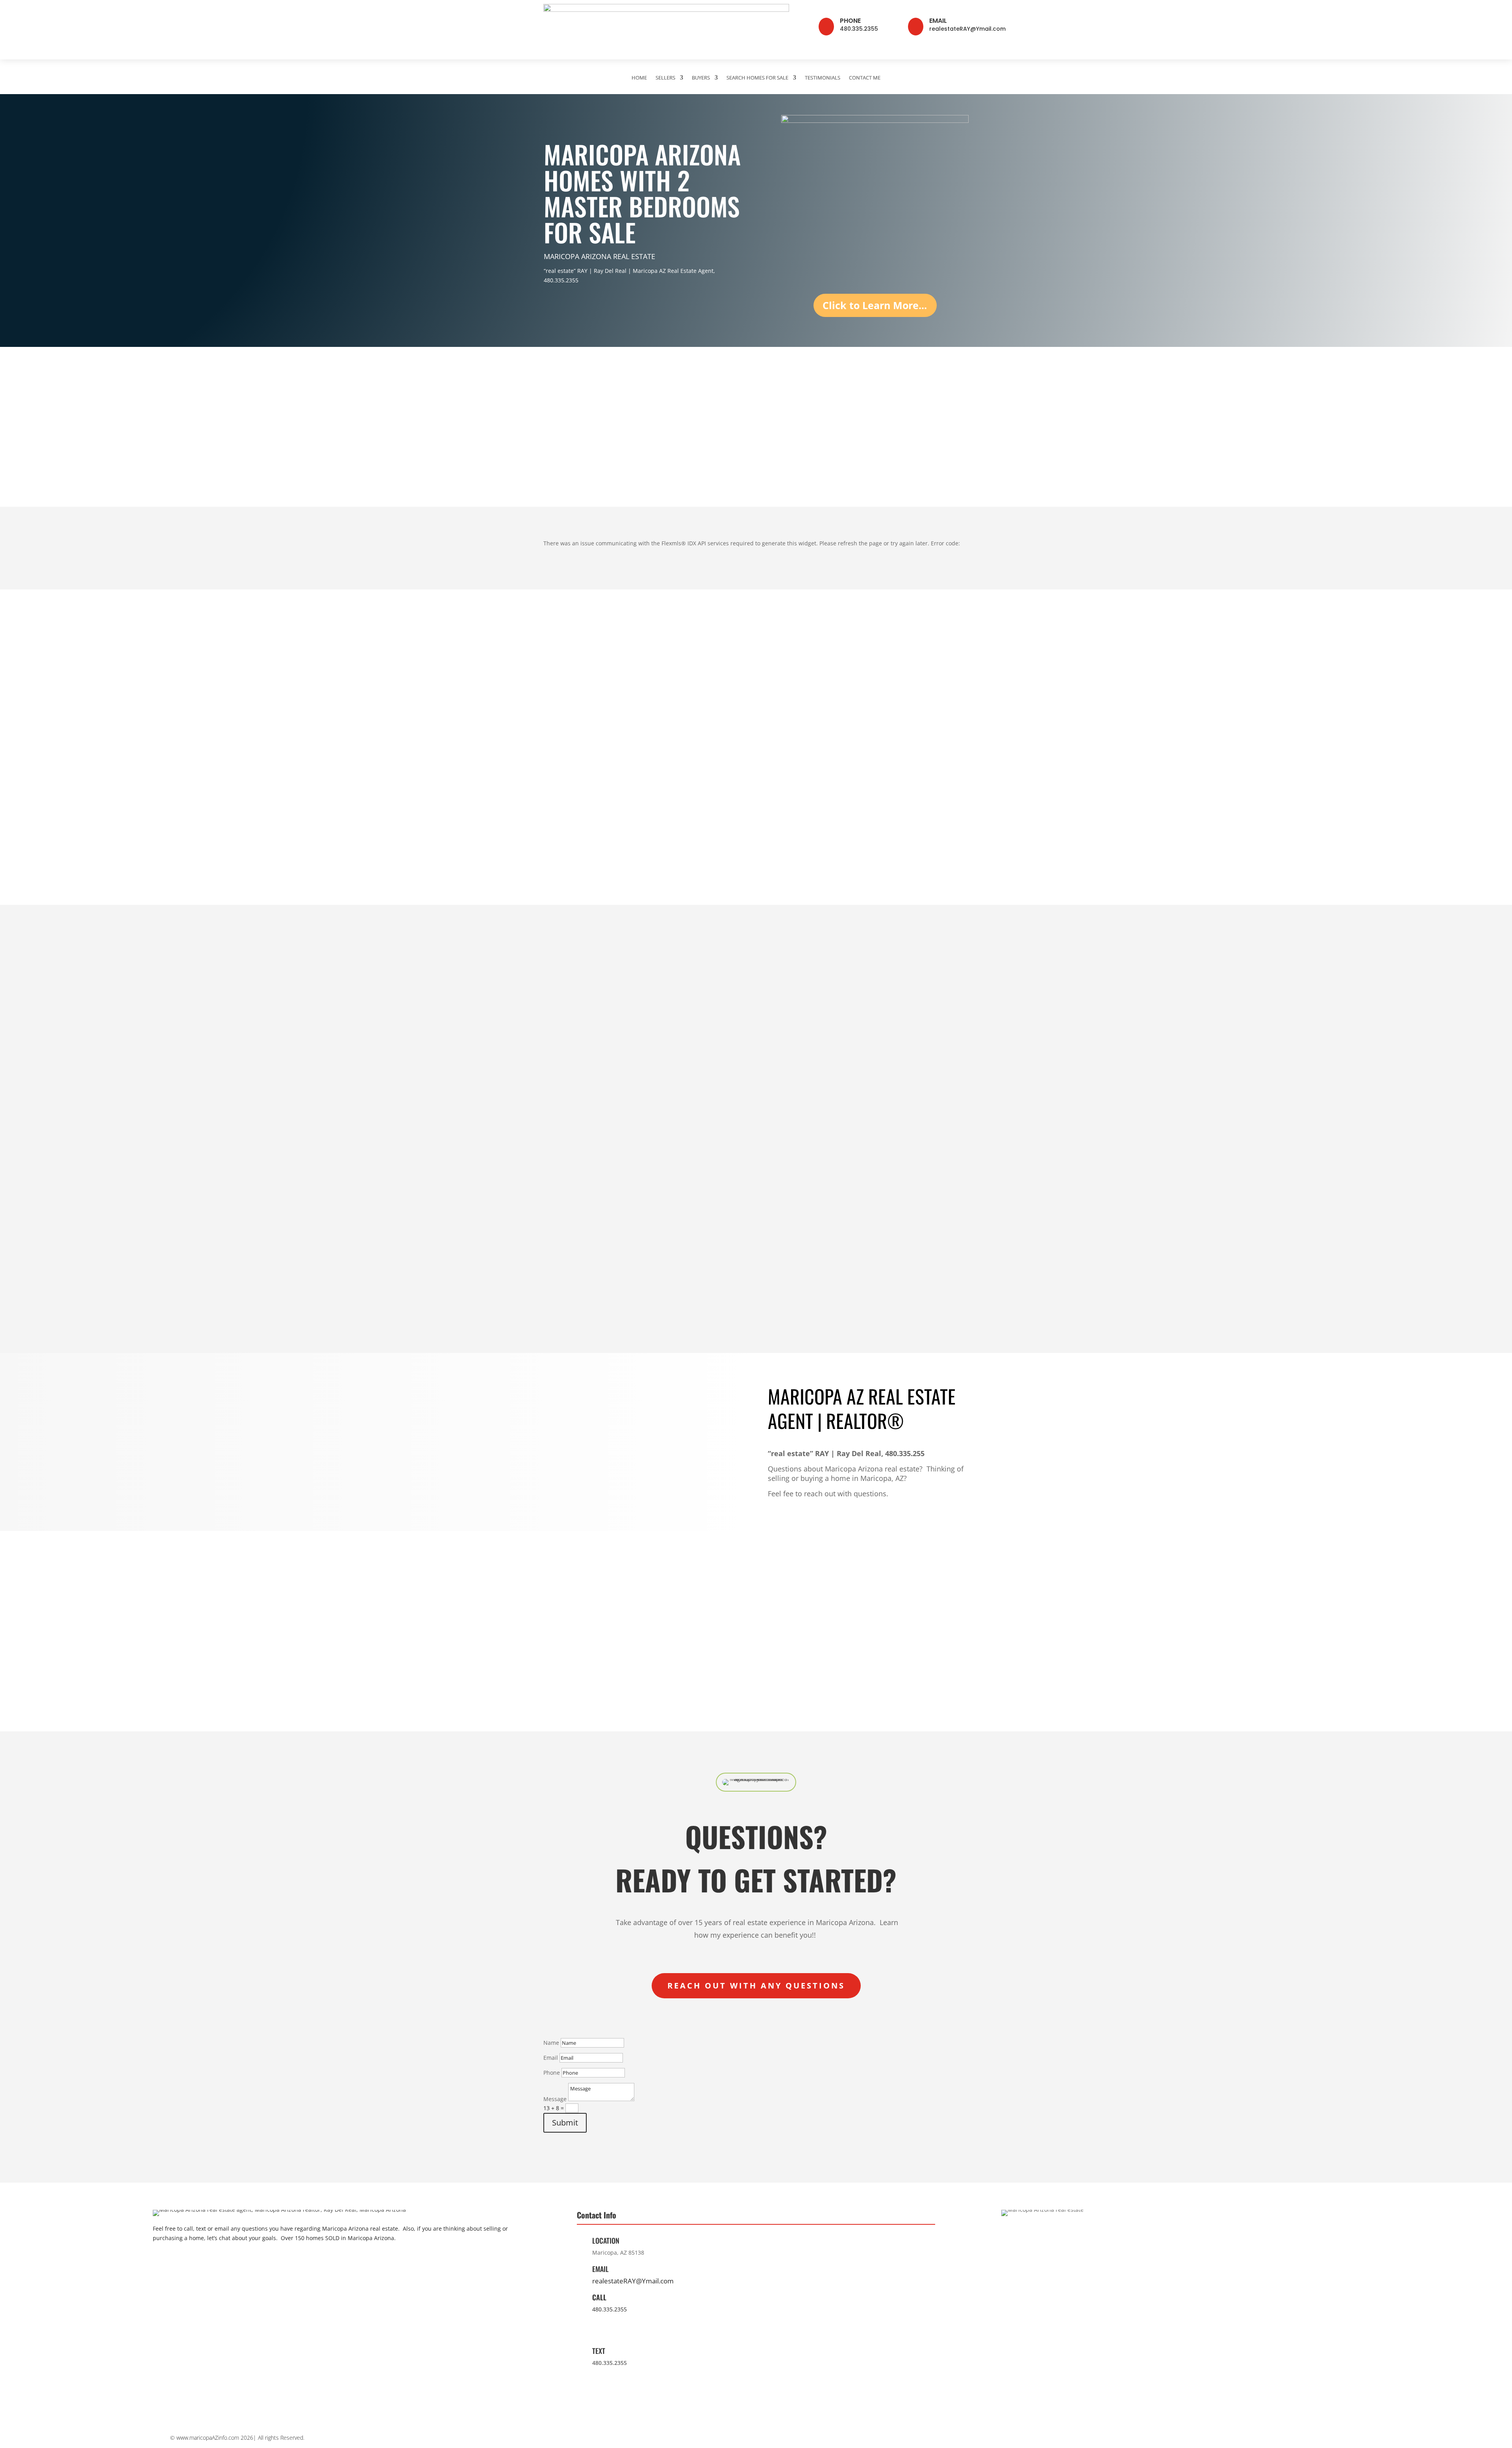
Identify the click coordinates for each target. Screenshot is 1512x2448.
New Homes (561, 825)
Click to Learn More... (875, 305)
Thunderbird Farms (907, 1116)
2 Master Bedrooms (908, 825)
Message (555, 2099)
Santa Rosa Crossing (797, 1167)
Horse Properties (904, 850)
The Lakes (558, 1104)
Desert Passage (678, 1179)
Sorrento (668, 1116)
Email (938, 21)
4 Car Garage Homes (797, 837)
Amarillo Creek (789, 1129)
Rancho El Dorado (568, 1154)
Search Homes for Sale (757, 78)
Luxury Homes (676, 800)
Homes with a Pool (570, 749)
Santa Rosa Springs (796, 1154)
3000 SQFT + (898, 812)
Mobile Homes (676, 837)
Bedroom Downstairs (685, 850)
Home (639, 78)
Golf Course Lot (566, 774)
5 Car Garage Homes (797, 850)
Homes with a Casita (685, 762)
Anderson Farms (679, 1154)
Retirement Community (912, 837)
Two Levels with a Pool (912, 787)
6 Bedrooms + (899, 774)
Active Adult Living (682, 774)
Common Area (676, 812)
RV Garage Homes (682, 787)
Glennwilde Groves (682, 1167)
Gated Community (569, 787)
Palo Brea (782, 1104)
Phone (850, 21)
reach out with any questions (756, 1986)
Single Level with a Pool (913, 800)
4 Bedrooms (897, 749)
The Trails (670, 1129)
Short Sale (783, 812)
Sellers (665, 78)
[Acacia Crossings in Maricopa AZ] (582, 1141)
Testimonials (823, 78)
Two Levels (784, 762)
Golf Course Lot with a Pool (582, 762)
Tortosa (666, 1104)
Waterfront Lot (564, 800)
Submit (565, 2123)
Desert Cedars (788, 1116)
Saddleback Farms (906, 1104)
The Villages (561, 1129)
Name (551, 2043)
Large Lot (781, 787)
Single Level (785, 749)
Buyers (701, 78)
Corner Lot (783, 774)
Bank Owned (786, 800)
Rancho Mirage (677, 1141)
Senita (665, 1091)
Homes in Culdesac (683, 825)
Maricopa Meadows (796, 1141)
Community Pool (567, 812)
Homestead (560, 1116)
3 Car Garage (787, 825)
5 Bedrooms (897, 762)
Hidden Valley (899, 1091)
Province (556, 1091)
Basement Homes (681, 749)
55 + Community (566, 837)
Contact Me (865, 78)
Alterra (778, 1091)
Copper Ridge (562, 1141)
